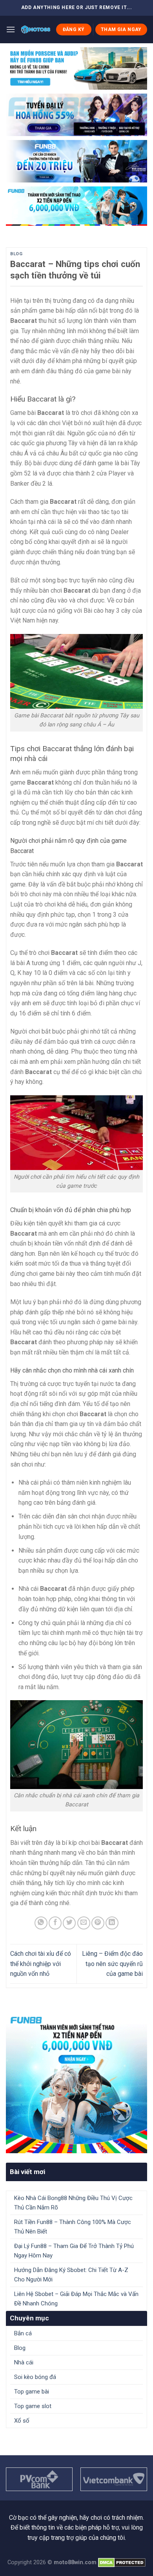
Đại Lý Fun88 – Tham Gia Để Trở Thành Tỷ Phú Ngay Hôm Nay (74, 2251)
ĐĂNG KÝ (74, 29)
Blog (16, 254)
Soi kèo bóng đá (35, 2377)
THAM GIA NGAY (121, 29)
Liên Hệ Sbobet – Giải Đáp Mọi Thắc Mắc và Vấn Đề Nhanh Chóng (76, 2299)
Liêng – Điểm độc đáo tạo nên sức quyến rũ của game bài (112, 1964)
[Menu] (11, 29)
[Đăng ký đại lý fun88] (76, 68)
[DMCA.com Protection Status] (122, 2562)
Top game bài (32, 2392)
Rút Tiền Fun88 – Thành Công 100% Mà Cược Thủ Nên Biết (73, 2227)
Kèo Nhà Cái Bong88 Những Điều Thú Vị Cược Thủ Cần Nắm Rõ (73, 2203)
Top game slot (33, 2406)
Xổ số (22, 2421)
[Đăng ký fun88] (76, 2082)
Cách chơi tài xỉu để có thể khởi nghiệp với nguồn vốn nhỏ (41, 1964)
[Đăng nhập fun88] (76, 206)
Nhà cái (24, 2362)
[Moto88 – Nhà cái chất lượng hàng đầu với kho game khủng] (36, 29)
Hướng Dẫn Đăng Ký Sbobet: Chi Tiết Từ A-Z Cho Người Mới (71, 2275)
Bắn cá (23, 2333)
